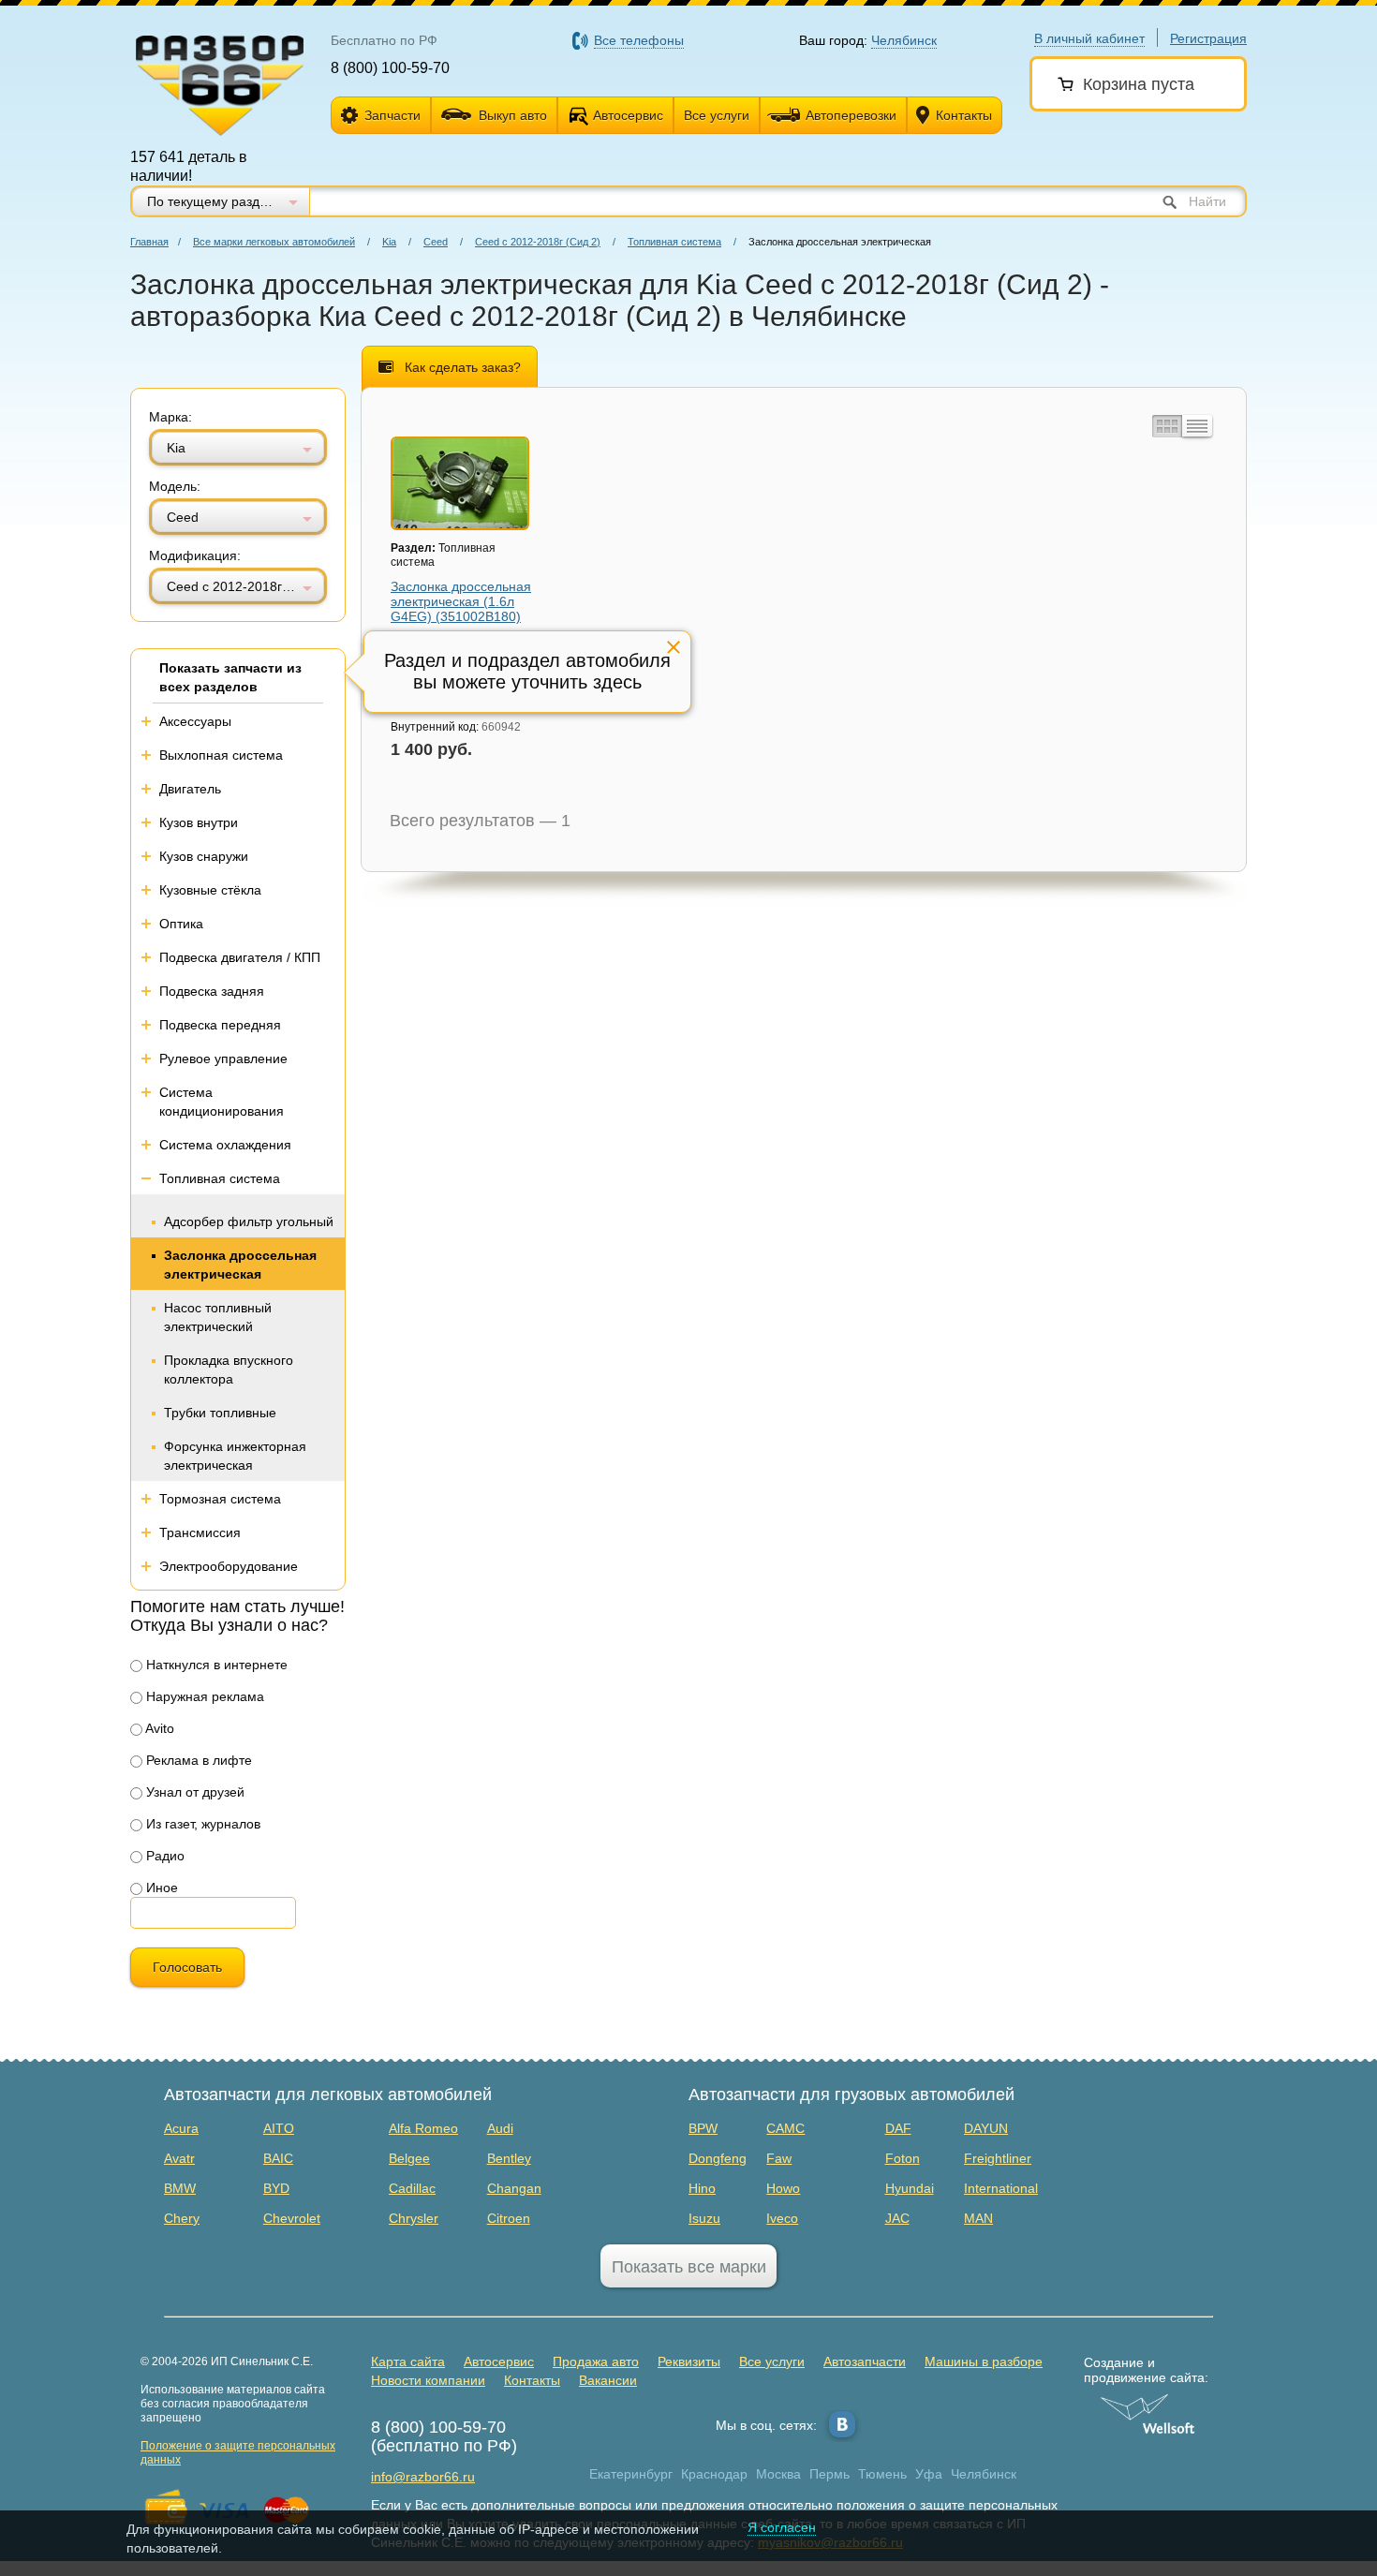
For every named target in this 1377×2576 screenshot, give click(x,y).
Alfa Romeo (423, 2128)
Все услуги (717, 115)
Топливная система (674, 242)
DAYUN (986, 2128)
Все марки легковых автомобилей (274, 242)
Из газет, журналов (201, 1824)
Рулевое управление (223, 1059)
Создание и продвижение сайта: (1146, 2370)
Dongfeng (718, 2158)
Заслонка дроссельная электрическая (240, 1265)
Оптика (181, 924)
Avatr (179, 2158)
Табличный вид (1197, 426)
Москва (778, 2474)
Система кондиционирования (222, 1102)
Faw (779, 2158)
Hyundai (910, 2188)
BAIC (278, 2158)
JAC (897, 2218)
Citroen (509, 2218)
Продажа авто (596, 2361)
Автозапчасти (865, 2361)
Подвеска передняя (220, 1025)
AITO (279, 2128)
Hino (702, 2188)
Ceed (436, 242)
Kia (389, 242)
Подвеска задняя (212, 991)
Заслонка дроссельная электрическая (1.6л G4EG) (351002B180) (461, 601)
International (1001, 2188)
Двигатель (190, 789)
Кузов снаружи (204, 856)
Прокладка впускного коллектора (229, 1369)
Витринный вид (1165, 426)
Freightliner (998, 2158)
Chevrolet (292, 2218)
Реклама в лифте (197, 1760)
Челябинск (984, 2474)
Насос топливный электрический (218, 1317)
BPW (703, 2128)
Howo (783, 2188)
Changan (514, 2188)
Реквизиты (689, 2361)
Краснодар (714, 2474)
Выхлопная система (221, 755)
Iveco (782, 2218)
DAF (898, 2128)
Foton (903, 2158)
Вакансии (608, 2380)
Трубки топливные (220, 1413)
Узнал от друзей (193, 1792)
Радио (163, 1856)
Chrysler (414, 2218)
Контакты (964, 115)
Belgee (409, 2158)
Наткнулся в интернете (215, 1665)
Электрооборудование (229, 1566)
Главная (149, 242)
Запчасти (392, 115)
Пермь (829, 2474)
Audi (500, 2128)
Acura (181, 2128)
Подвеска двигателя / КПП (240, 957)
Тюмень (882, 2474)
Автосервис (628, 115)
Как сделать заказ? (463, 367)
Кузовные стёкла (210, 890)
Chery (182, 2218)
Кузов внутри (199, 822)
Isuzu (704, 2218)
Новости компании (428, 2380)
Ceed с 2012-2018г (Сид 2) (538, 242)
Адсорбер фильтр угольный (249, 1221)
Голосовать (187, 1967)
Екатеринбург (631, 2474)
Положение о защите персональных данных (238, 2453)
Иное (160, 1888)
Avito (158, 1728)
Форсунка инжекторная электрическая (235, 1456)
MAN (978, 2218)
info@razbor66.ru (423, 2477)
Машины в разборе (984, 2361)
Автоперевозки (851, 115)
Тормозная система (220, 1499)
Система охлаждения (225, 1145)
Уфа (929, 2474)
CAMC (785, 2128)
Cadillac (412, 2188)
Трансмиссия (200, 1532)
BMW (180, 2188)
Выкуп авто (513, 115)
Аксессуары (195, 721)
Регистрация (1208, 38)
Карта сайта (408, 2361)
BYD (276, 2188)
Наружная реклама (203, 1696)
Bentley (509, 2158)
